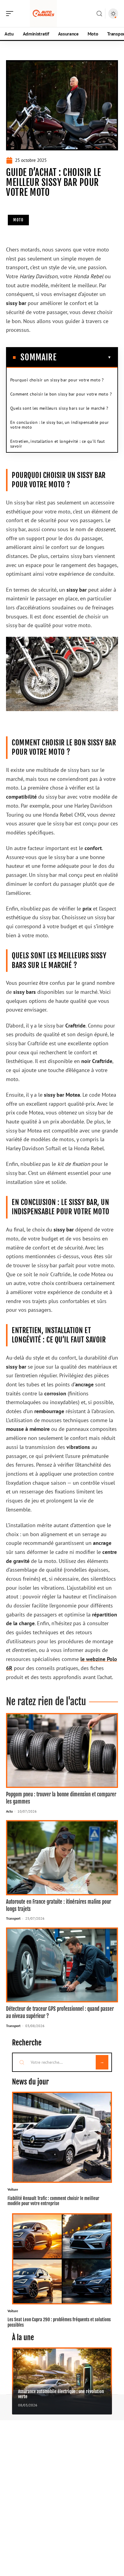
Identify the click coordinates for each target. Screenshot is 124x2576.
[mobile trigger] (11, 14)
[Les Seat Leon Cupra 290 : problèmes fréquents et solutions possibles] (62, 2259)
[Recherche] (99, 14)
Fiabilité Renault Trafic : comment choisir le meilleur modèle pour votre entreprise (53, 2201)
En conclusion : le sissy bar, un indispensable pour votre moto (59, 425)
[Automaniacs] (43, 14)
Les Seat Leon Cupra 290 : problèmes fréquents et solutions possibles (59, 2322)
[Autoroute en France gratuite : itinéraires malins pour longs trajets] (62, 1858)
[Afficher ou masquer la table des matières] (84, 357)
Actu (9, 1811)
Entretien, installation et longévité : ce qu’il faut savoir (58, 444)
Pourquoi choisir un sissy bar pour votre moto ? (57, 380)
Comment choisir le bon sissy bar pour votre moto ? (61, 394)
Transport (13, 1918)
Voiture (13, 2189)
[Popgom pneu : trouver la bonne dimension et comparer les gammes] (62, 1751)
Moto (18, 220)
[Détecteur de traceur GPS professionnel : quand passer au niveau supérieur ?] (62, 1965)
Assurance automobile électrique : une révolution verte (61, 2394)
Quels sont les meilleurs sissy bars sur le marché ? (59, 408)
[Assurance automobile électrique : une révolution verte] (62, 2381)
